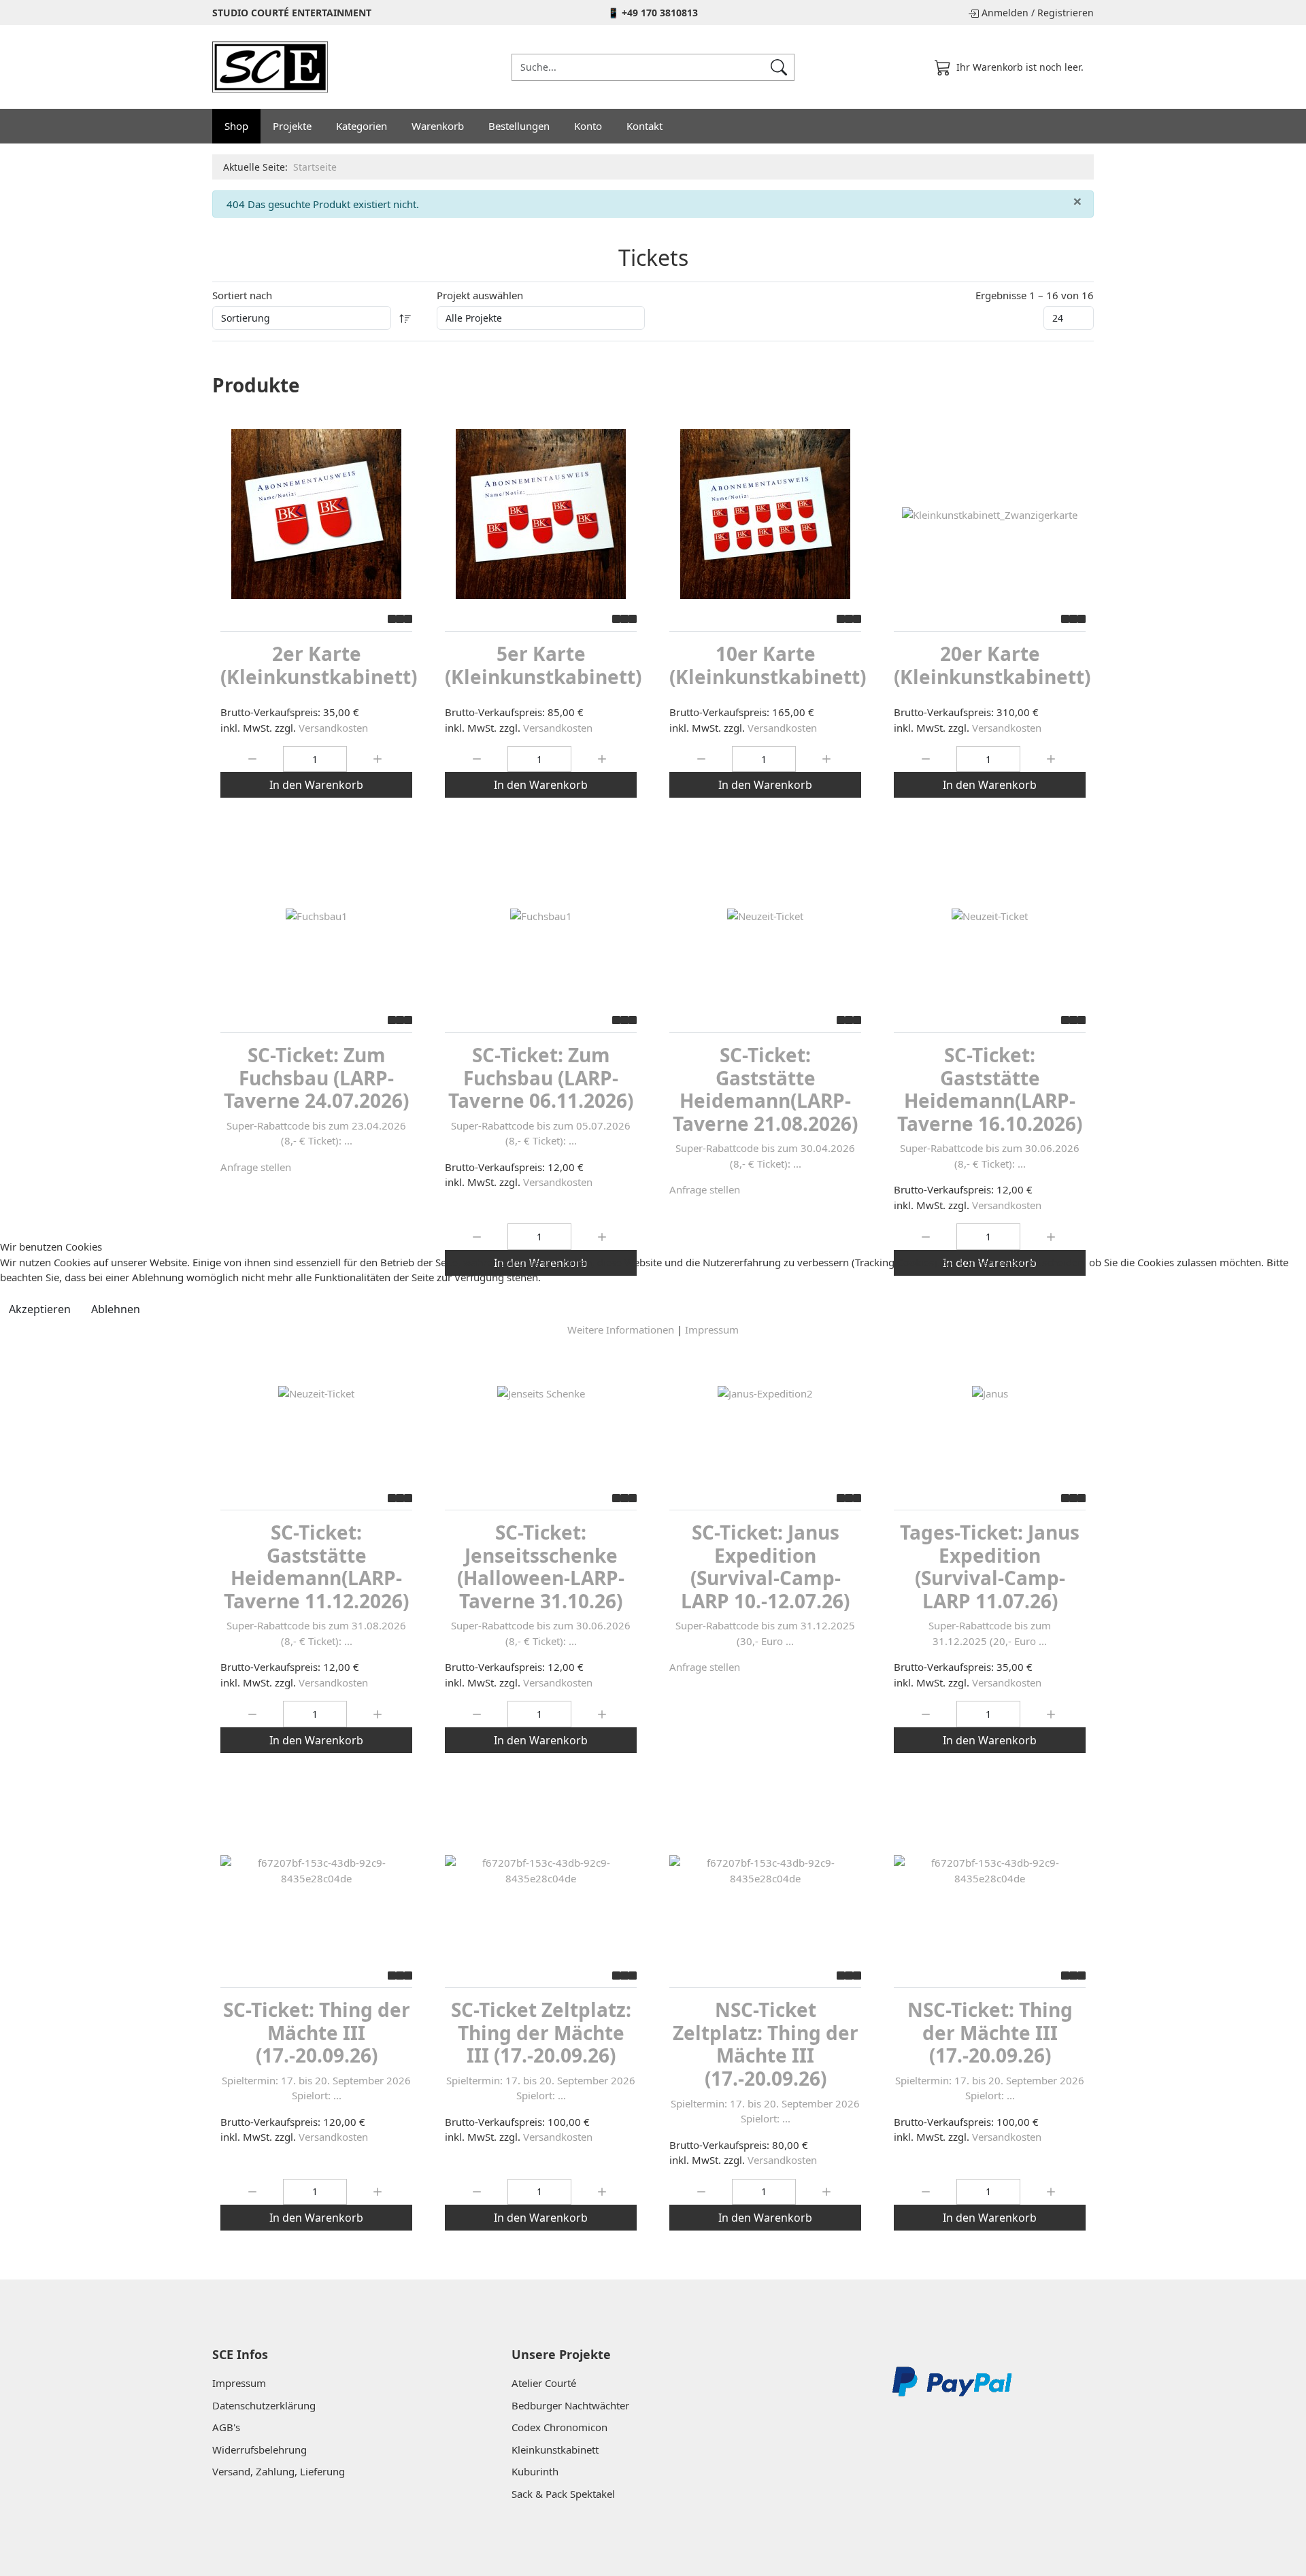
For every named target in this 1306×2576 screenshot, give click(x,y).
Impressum (712, 1329)
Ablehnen (116, 1309)
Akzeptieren (40, 1309)
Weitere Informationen (621, 1329)
